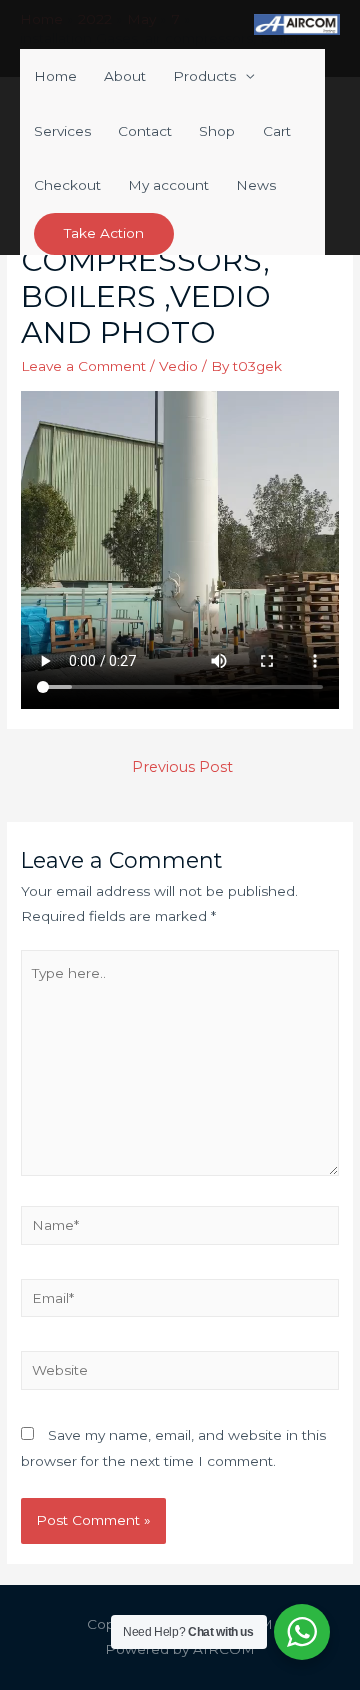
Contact (145, 131)
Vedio (178, 366)
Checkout (67, 185)
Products (204, 76)
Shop (217, 131)
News (256, 185)
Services (62, 131)
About (125, 76)
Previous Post (182, 767)
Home (55, 76)
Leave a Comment (83, 366)
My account (168, 185)
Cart (277, 131)
